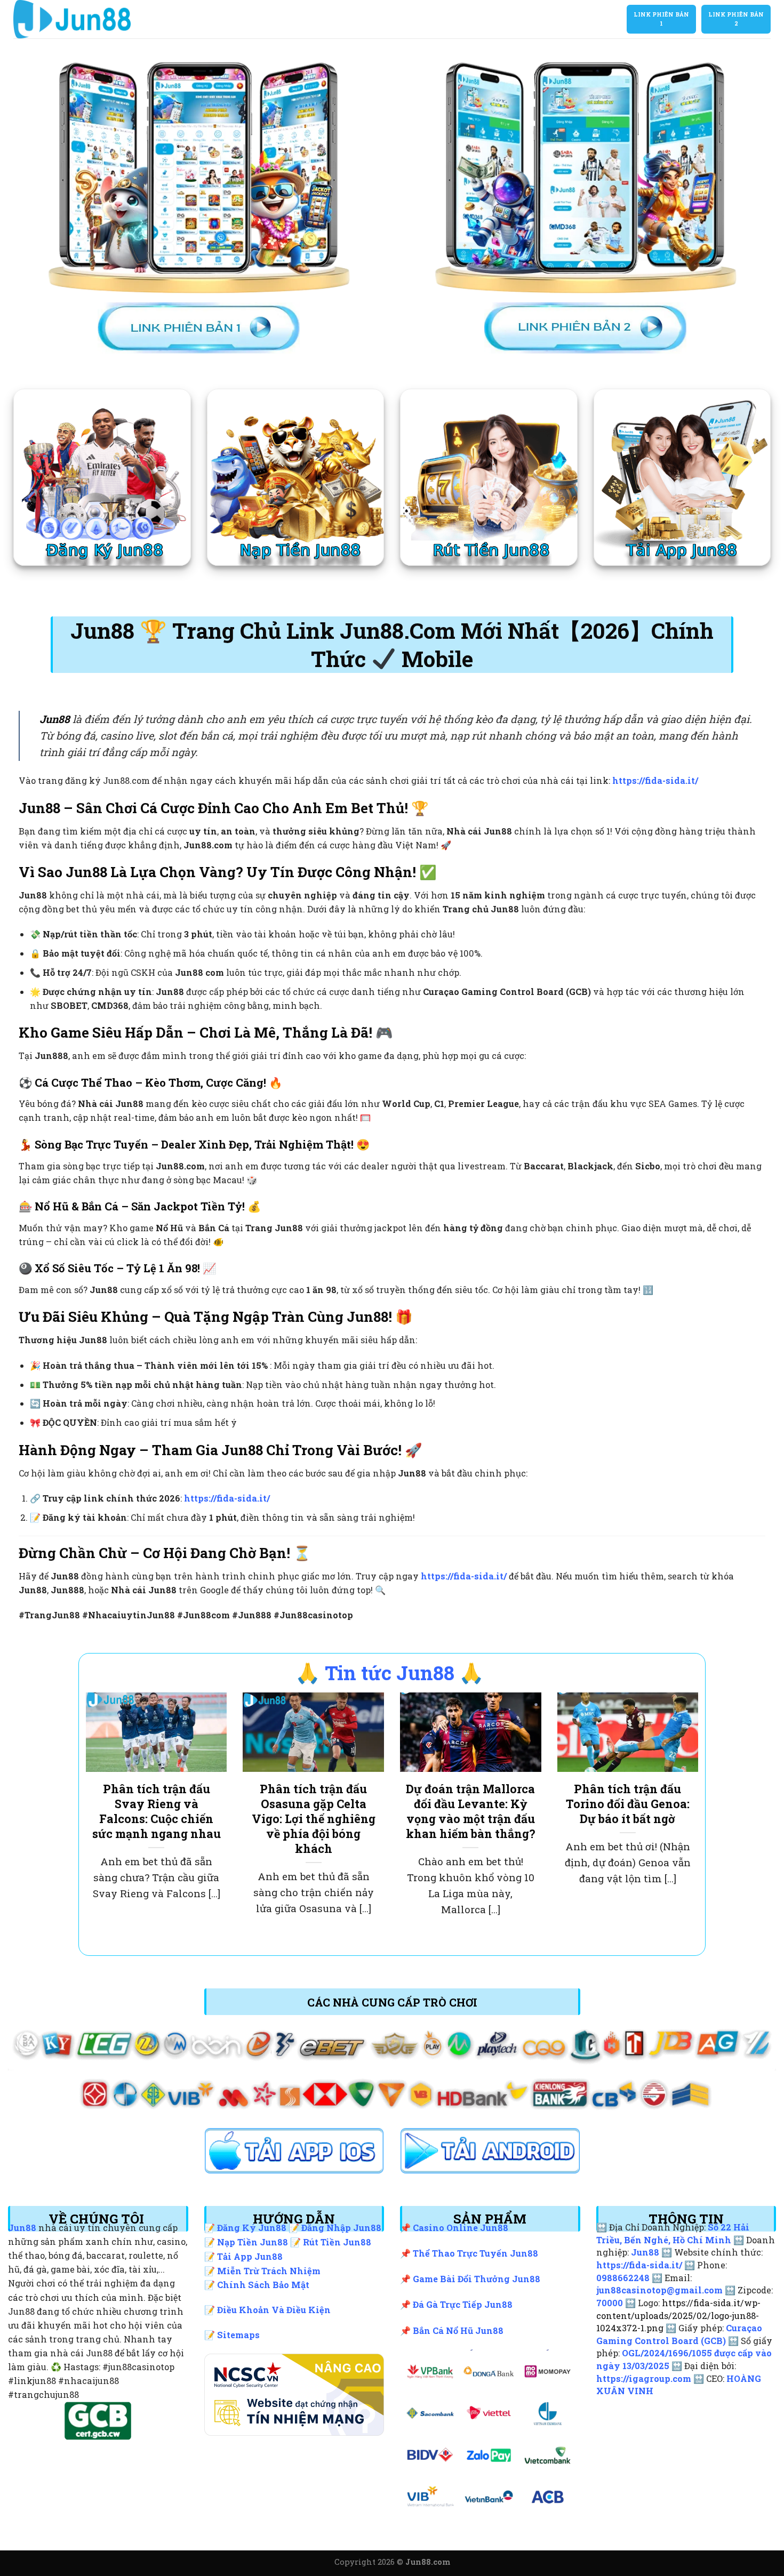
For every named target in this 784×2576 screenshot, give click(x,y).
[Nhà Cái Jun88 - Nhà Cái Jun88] (97, 19)
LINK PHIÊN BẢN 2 (736, 19)
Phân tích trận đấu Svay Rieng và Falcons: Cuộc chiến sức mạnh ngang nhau (157, 1811)
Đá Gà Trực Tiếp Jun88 (463, 2304)
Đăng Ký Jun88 (252, 2228)
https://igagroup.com (644, 2378)
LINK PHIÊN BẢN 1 (661, 19)
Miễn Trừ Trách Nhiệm (269, 2271)
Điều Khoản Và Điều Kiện (274, 2310)
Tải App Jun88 (250, 2256)
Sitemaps (238, 2335)
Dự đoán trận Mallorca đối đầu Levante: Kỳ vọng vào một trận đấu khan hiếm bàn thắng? (471, 1811)
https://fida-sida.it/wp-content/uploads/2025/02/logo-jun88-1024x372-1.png (678, 2315)
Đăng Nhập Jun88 (341, 2228)
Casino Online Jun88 (461, 2228)
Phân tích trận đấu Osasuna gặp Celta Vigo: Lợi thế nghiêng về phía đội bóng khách (314, 1819)
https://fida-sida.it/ (655, 780)
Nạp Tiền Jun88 (253, 2242)
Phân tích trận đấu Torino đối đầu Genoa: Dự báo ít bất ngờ (628, 1804)
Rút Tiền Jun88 (337, 2242)
